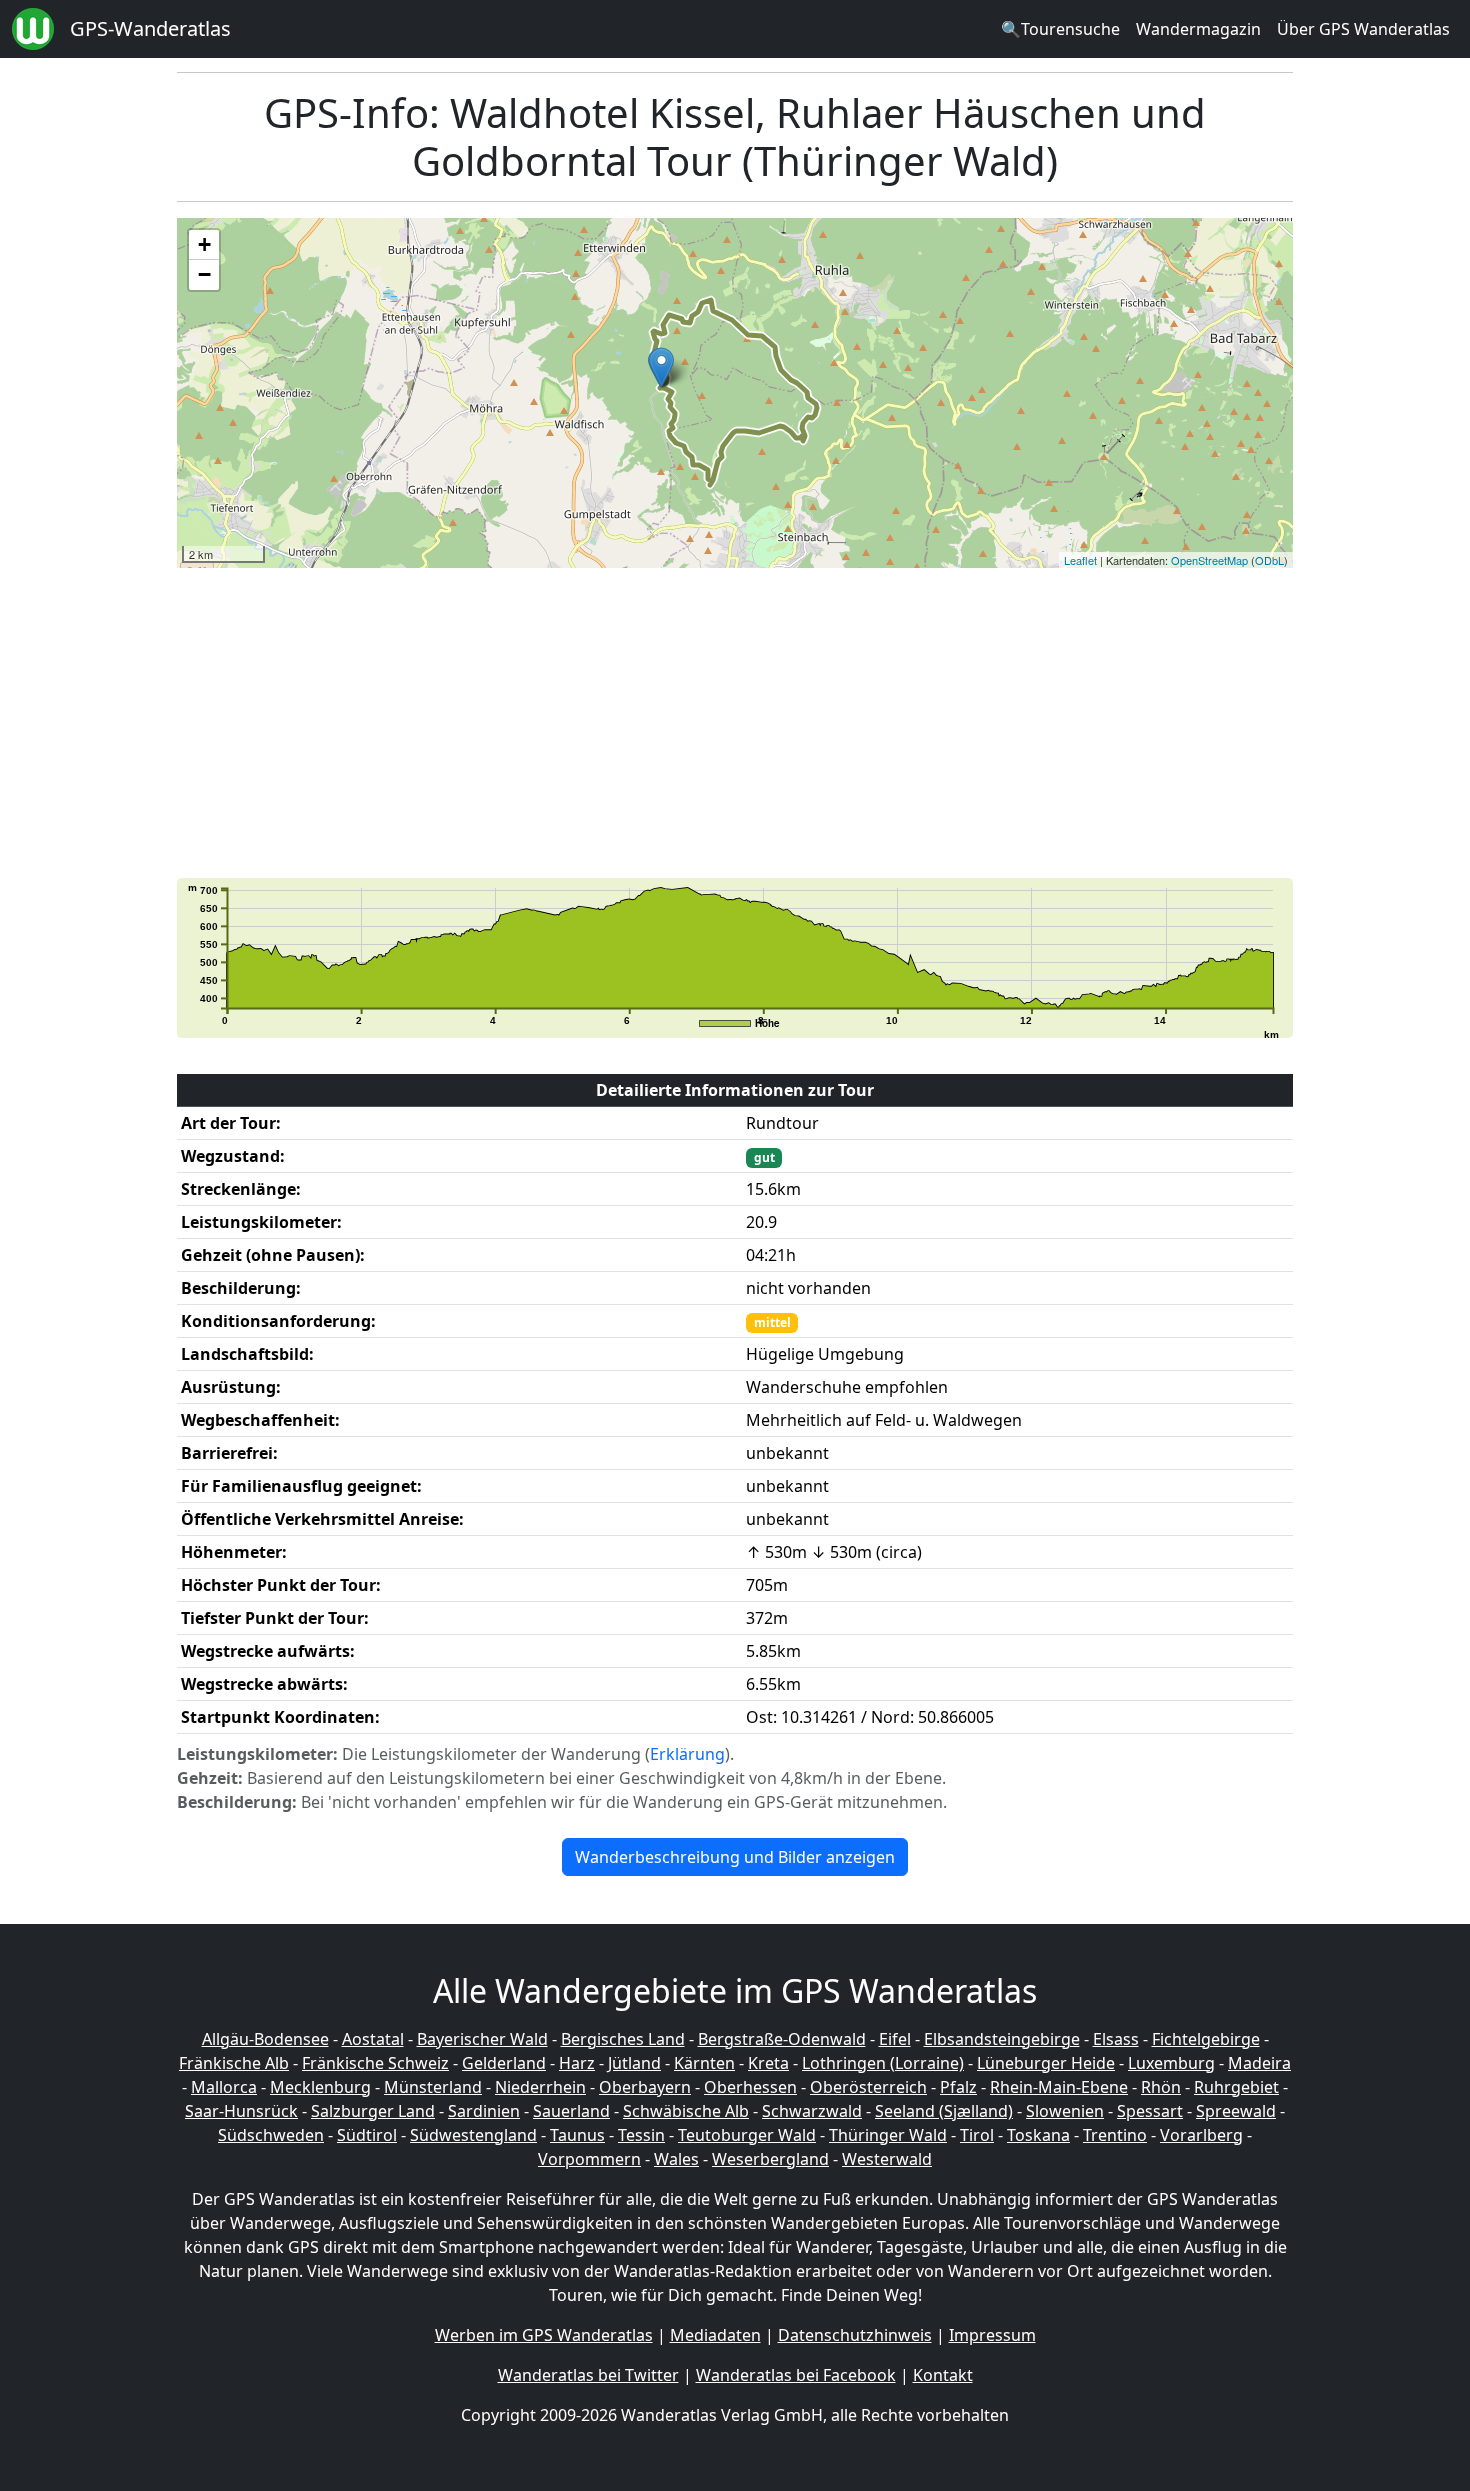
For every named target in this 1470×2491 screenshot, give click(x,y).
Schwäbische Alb (686, 2111)
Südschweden (271, 2135)
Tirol (977, 2135)
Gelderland (504, 2063)
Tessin (641, 2135)
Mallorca (224, 2087)
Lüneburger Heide (1046, 2063)
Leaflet (1080, 560)
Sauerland (571, 2111)
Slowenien (1065, 2111)
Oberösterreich (868, 2087)
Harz (577, 2063)
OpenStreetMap (1209, 560)
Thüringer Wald (888, 2135)
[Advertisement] (777, 723)
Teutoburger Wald (747, 2135)
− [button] (204, 274)
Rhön (1161, 2087)
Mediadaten (715, 2335)
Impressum (992, 2335)
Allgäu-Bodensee (265, 2039)
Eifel (895, 2039)
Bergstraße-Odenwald (782, 2039)
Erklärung (687, 1754)
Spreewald (1236, 2111)
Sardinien (484, 2111)
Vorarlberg (1201, 2135)
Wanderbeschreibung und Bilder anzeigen (735, 1857)
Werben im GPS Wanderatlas (544, 2335)
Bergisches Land (623, 2039)
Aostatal (373, 2039)
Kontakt (943, 2375)
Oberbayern (645, 2087)
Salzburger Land (373, 2111)
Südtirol (367, 2135)
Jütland (634, 2063)
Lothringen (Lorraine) (883, 2063)
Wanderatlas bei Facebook (796, 2375)
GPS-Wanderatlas (150, 28)
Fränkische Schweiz (375, 2063)
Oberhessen (750, 2087)
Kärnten (704, 2063)
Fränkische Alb (234, 2063)
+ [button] (204, 244)
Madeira (1259, 2063)
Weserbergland (770, 2159)
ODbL (1269, 560)
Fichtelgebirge (1206, 2039)
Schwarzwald (812, 2111)
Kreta (768, 2063)
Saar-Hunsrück (241, 2111)
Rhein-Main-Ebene (1059, 2087)
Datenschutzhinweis (855, 2335)
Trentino (1115, 2135)
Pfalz (958, 2087)
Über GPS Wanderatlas (1363, 29)
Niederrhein (540, 2087)
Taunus (577, 2135)
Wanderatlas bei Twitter (588, 2375)
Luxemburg (1171, 2063)
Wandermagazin (1198, 29)
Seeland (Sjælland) (944, 2111)
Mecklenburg (320, 2087)
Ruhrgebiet (1236, 2087)
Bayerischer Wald (482, 2039)
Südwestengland (473, 2135)
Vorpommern (589, 2159)
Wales (676, 2159)
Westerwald (887, 2159)
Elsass (1116, 2039)
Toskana (1038, 2135)
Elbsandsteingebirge (1002, 2039)
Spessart (1150, 2111)
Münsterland (433, 2087)
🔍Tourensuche (1060, 29)
